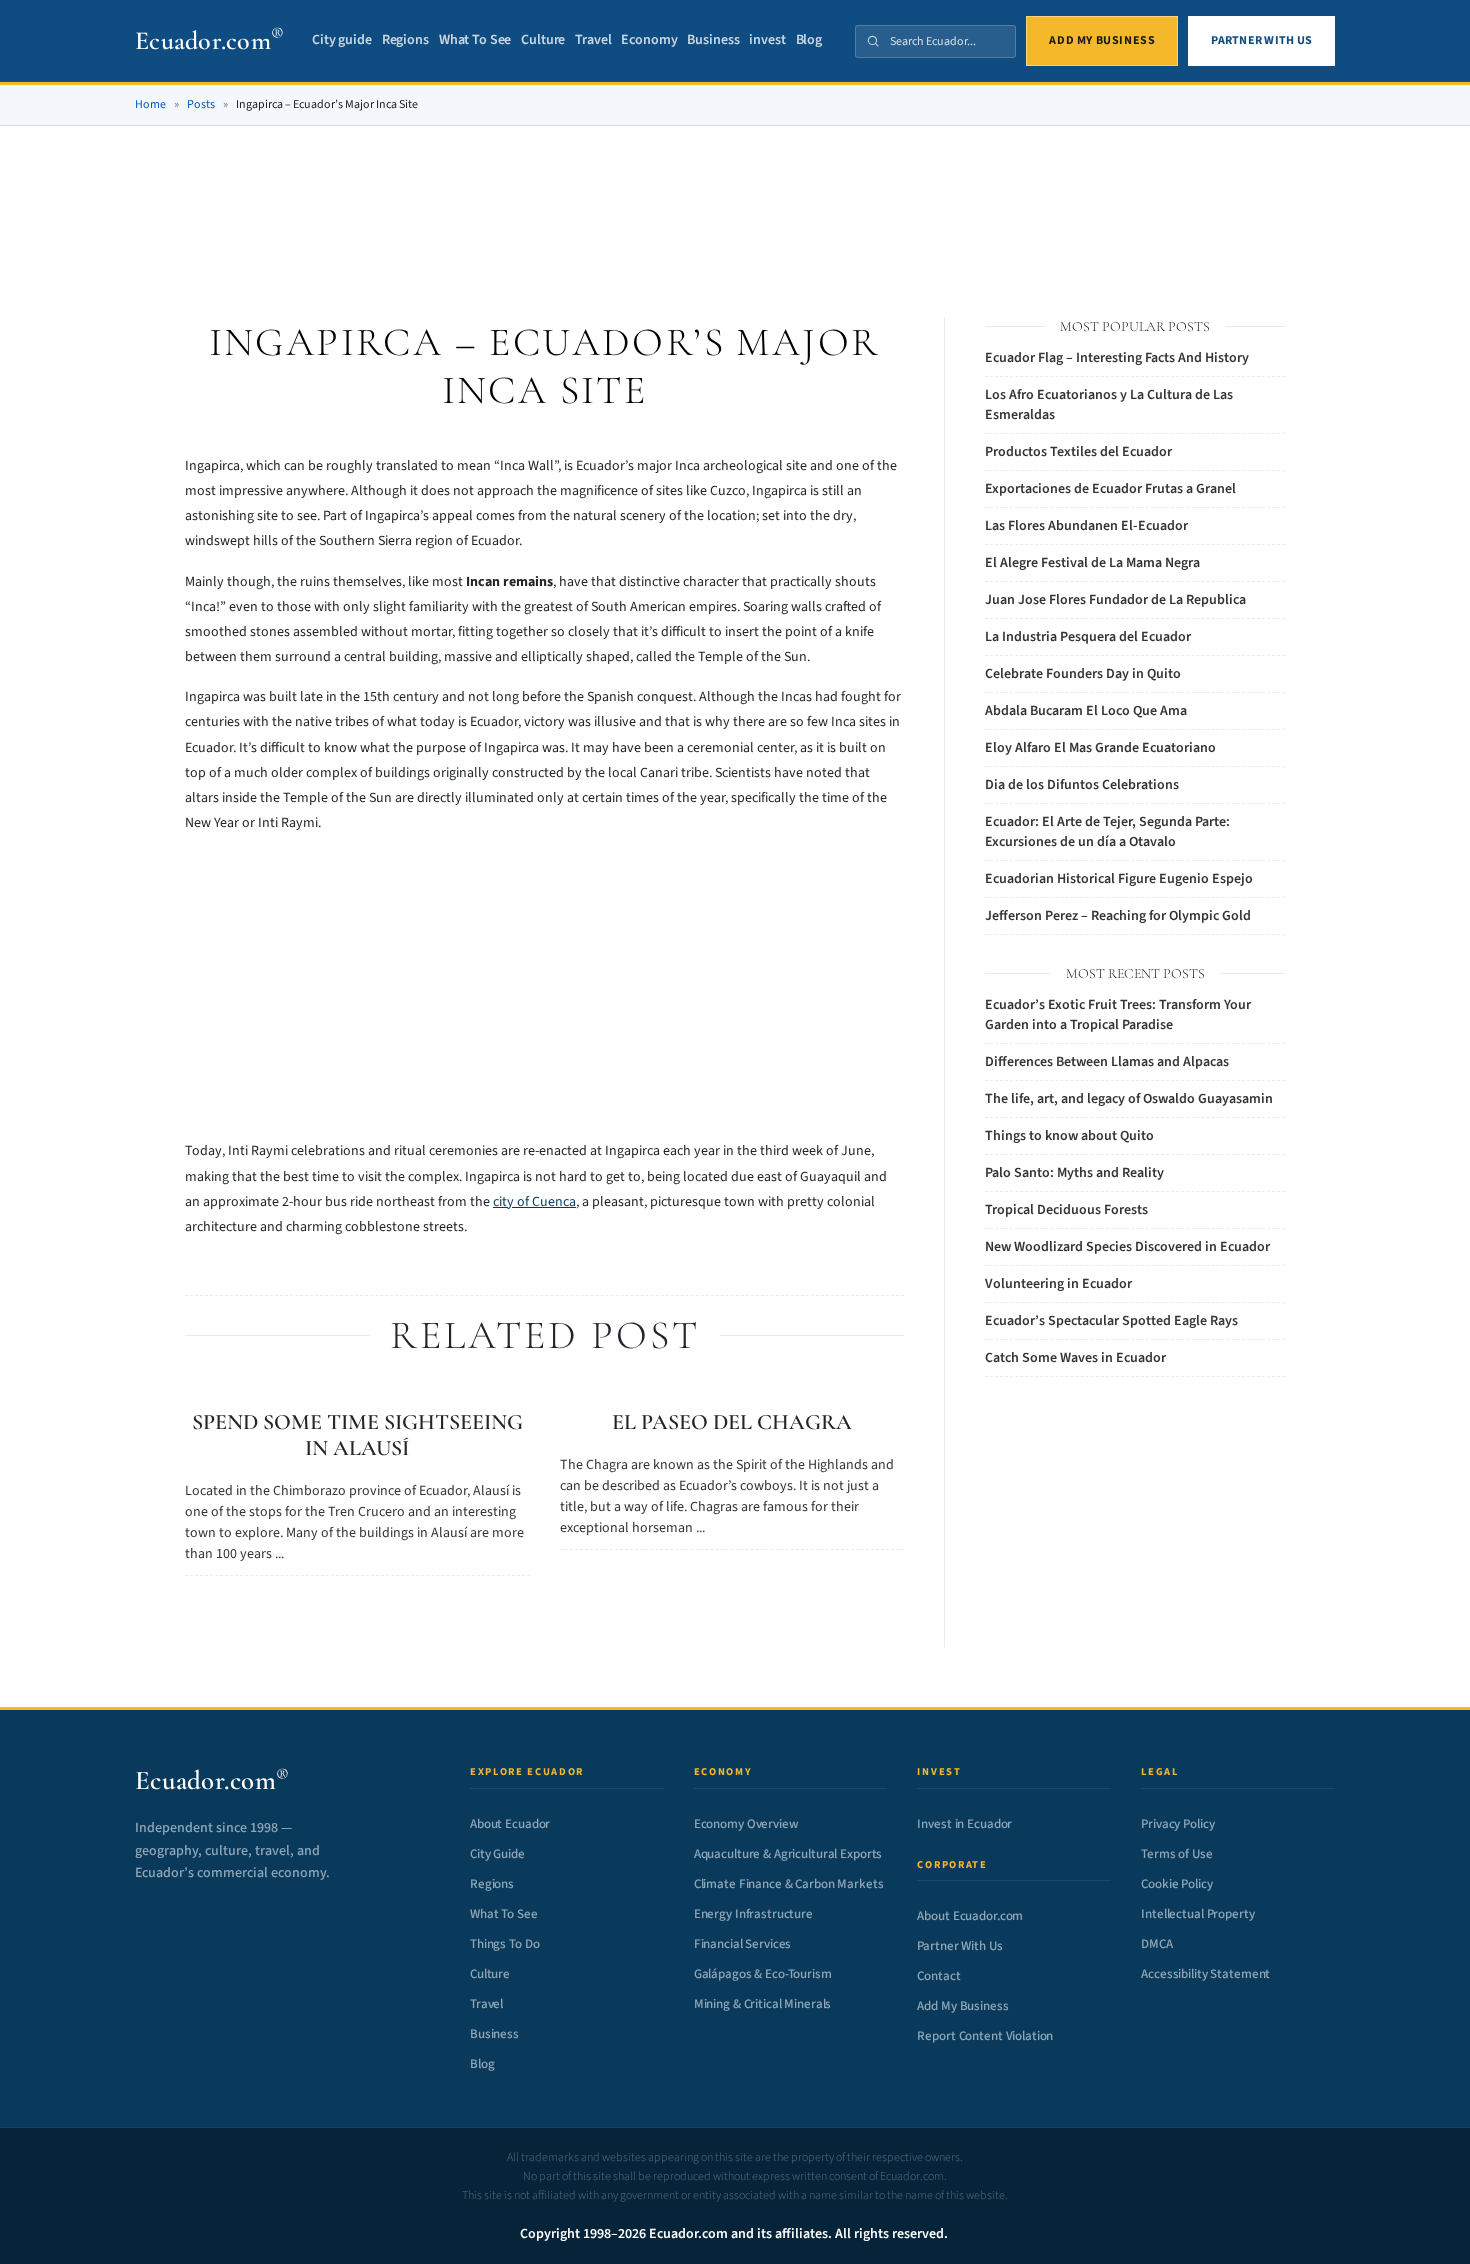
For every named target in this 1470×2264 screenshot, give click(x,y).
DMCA (1156, 1944)
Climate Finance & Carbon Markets (789, 1884)
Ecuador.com (209, 40)
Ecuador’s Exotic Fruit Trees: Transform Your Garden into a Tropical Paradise (1118, 1015)
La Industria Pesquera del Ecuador (1088, 637)
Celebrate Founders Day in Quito (1083, 674)
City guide (342, 40)
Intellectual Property (1197, 1914)
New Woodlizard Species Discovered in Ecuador (1127, 1247)
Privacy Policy (1177, 1824)
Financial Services (743, 1944)
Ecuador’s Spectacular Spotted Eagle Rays (1111, 1321)
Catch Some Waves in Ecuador (1075, 1358)
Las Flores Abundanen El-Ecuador (1086, 526)
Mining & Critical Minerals (763, 2004)
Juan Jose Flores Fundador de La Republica (1115, 600)
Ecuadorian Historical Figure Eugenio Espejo (1119, 879)
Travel (593, 40)
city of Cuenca (534, 1202)
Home (150, 104)
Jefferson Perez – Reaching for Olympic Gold (1118, 916)
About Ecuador (510, 1824)
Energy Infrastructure (753, 1914)
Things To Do (504, 1944)
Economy (649, 40)
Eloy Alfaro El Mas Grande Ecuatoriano (1100, 748)
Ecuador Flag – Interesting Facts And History (1117, 358)
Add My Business (962, 2006)
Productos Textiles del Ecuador (1078, 452)
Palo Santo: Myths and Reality (1074, 1173)
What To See (475, 40)
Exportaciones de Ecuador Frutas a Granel (1110, 489)
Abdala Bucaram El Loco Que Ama (1086, 711)
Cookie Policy (1176, 1884)
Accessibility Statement (1205, 1974)
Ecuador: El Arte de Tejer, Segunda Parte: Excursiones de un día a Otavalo (1107, 832)
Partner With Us (959, 1946)
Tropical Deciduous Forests (1066, 1210)
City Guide (497, 1854)
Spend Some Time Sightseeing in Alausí (357, 1435)
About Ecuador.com (970, 1916)
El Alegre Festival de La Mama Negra (1092, 563)
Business (713, 40)
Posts (201, 104)
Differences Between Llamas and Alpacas (1107, 1062)
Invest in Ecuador (964, 1824)
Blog (809, 40)
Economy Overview (746, 1824)
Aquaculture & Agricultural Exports (788, 1854)
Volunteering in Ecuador (1058, 1284)
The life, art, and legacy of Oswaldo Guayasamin (1129, 1099)
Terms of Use (1176, 1854)
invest (767, 40)
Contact (938, 1976)
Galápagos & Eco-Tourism (763, 1974)
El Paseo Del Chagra (732, 1422)
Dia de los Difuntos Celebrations (1082, 785)
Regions (405, 40)
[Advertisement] (735, 199)
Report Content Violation (985, 2036)
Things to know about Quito (1069, 1136)
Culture (543, 40)
